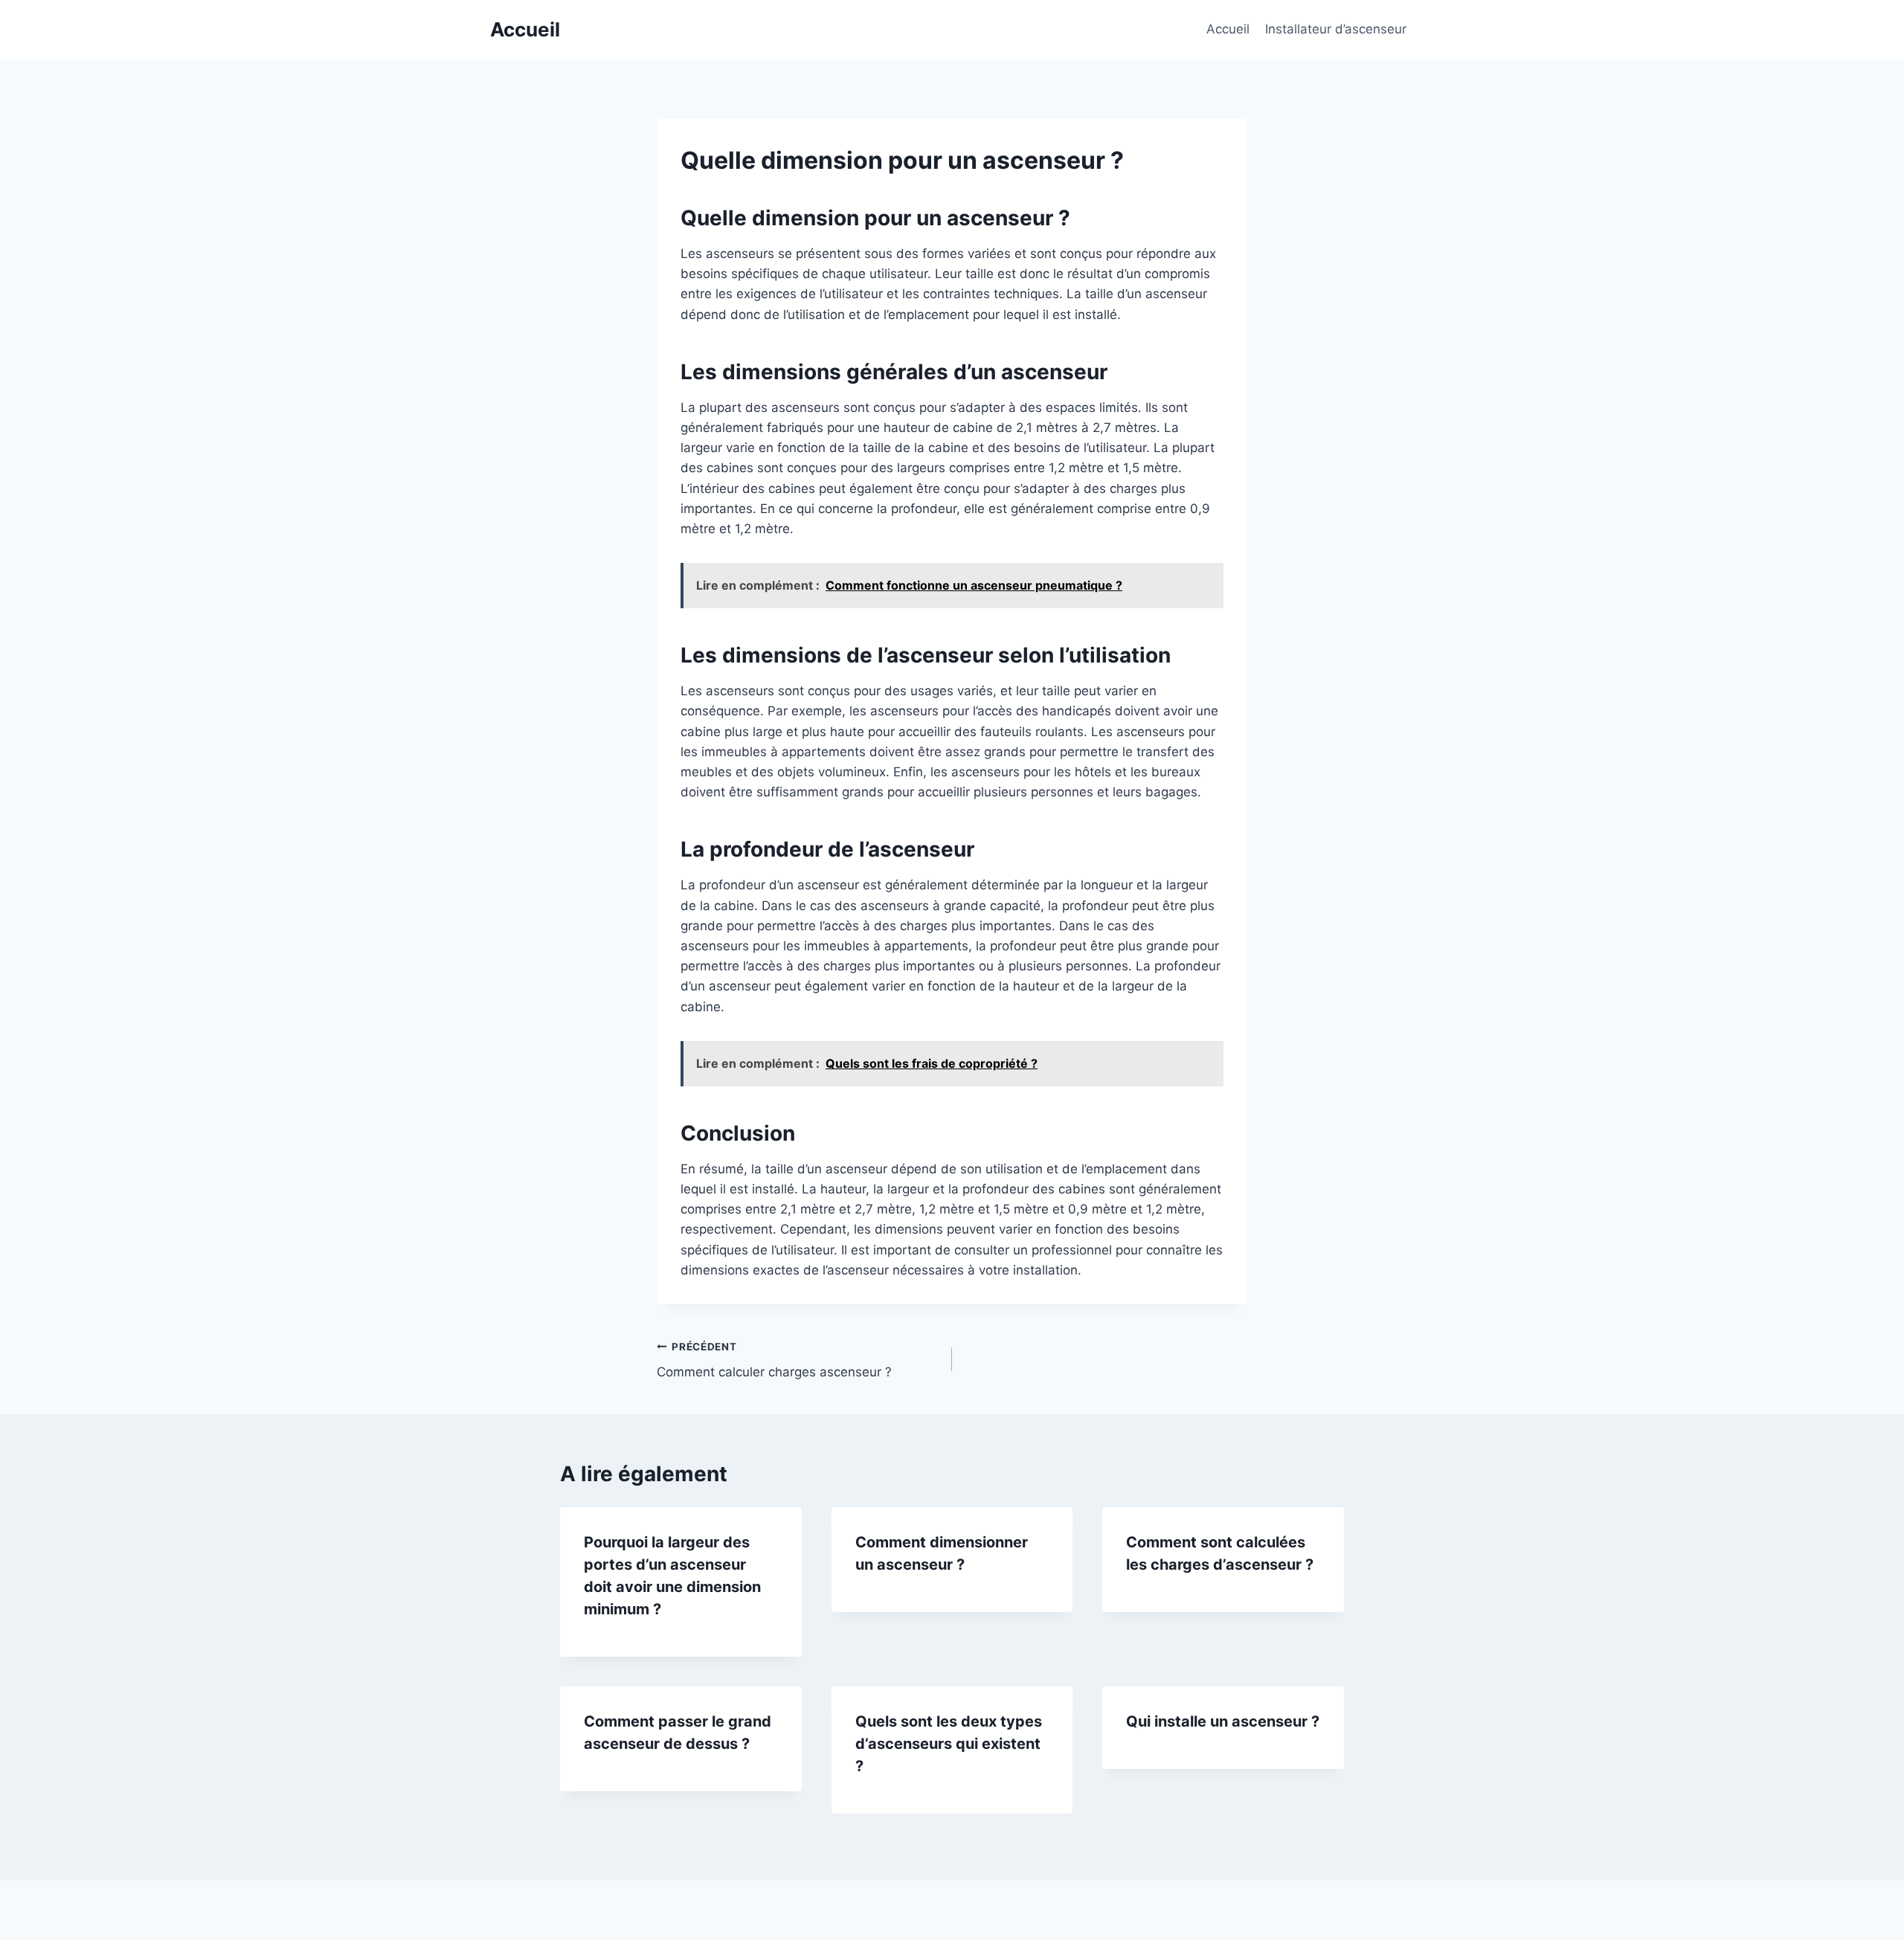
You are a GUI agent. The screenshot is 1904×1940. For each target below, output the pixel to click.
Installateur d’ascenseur (1336, 29)
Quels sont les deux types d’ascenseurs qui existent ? (949, 1744)
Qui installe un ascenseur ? (1223, 1721)
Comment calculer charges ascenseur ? (774, 1360)
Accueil (1228, 29)
